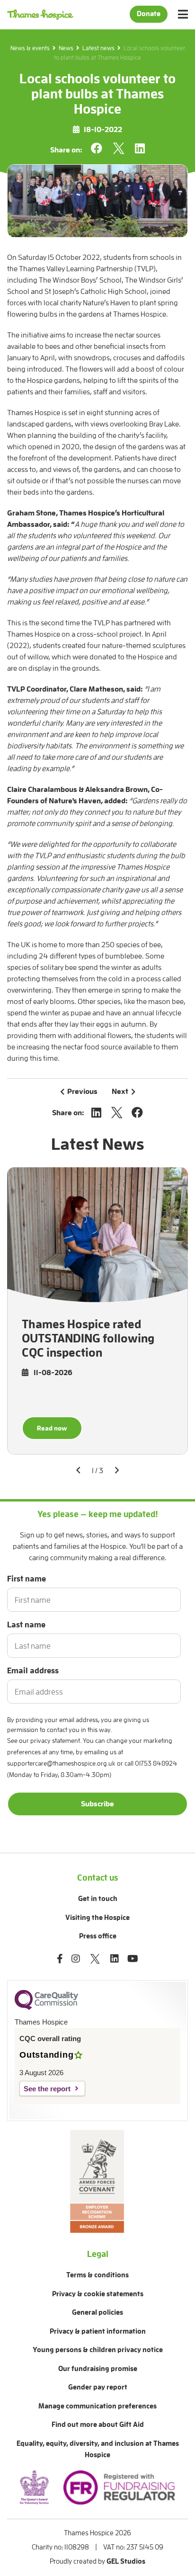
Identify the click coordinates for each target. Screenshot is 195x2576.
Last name (26, 1625)
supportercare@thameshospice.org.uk (61, 1763)
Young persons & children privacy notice (98, 2350)
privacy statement (55, 1741)
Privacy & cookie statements (98, 2294)
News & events (30, 48)
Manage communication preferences (97, 2406)
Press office (98, 1936)
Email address (33, 1671)
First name (27, 1579)
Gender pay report (98, 2387)
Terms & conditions (97, 2275)
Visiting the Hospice (97, 1918)
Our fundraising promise (98, 2369)
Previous (82, 1092)
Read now (52, 1428)
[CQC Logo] (46, 2008)
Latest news (98, 48)
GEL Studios (126, 2562)
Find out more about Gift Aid (98, 2425)
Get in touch (98, 1899)
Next (120, 1092)
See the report (47, 2089)
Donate (149, 14)
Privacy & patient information (98, 2332)
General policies (97, 2313)
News (66, 48)
